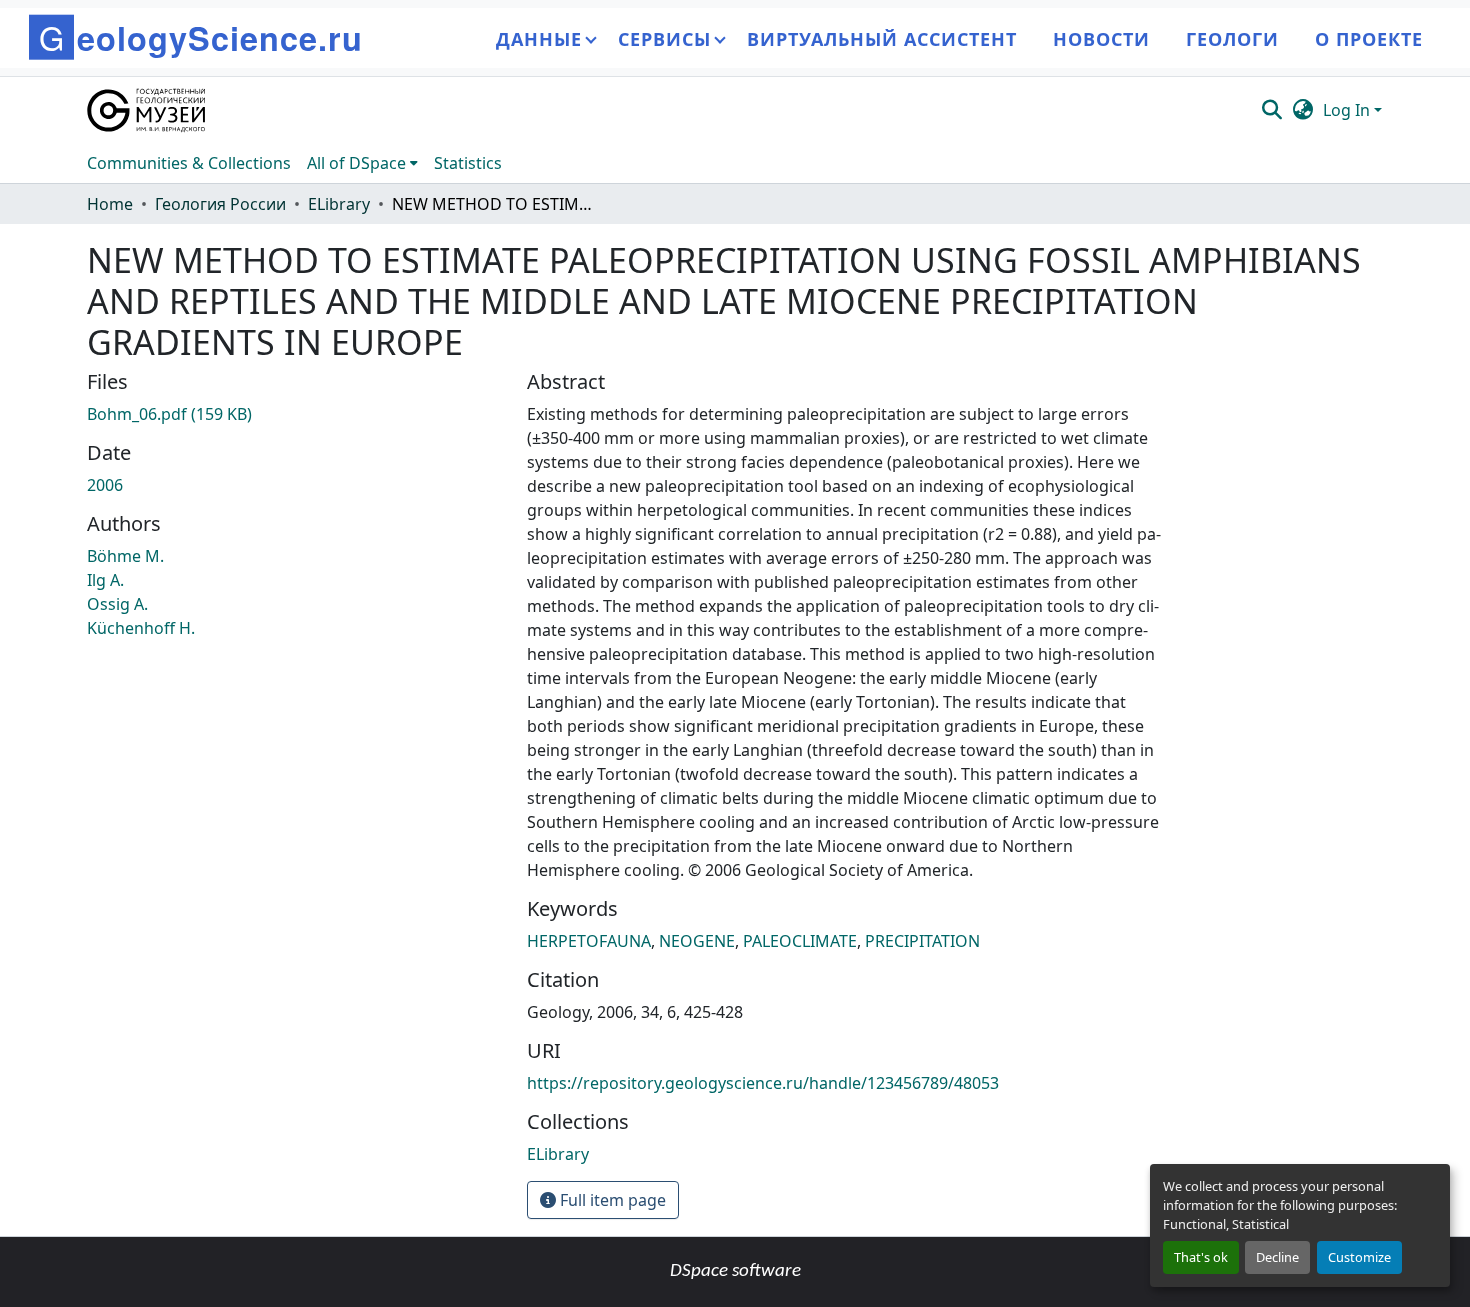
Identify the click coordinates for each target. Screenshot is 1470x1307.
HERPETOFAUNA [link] (589, 941)
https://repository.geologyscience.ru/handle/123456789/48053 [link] (763, 1083)
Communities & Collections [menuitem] (189, 163)
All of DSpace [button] (356, 163)
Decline (1277, 1257)
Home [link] (110, 204)
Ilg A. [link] (105, 580)
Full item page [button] (611, 1200)
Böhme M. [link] (125, 556)
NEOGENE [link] (697, 941)
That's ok (1201, 1257)
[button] (147, 110)
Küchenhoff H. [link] (141, 628)
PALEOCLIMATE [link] (800, 941)
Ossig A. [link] (117, 604)
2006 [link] (105, 485)
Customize (1359, 1257)
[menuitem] (362, 163)
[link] (295, 414)
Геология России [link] (220, 204)
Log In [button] (1348, 110)
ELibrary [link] (339, 204)
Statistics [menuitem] (468, 163)
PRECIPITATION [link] (922, 941)
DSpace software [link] (735, 1271)
